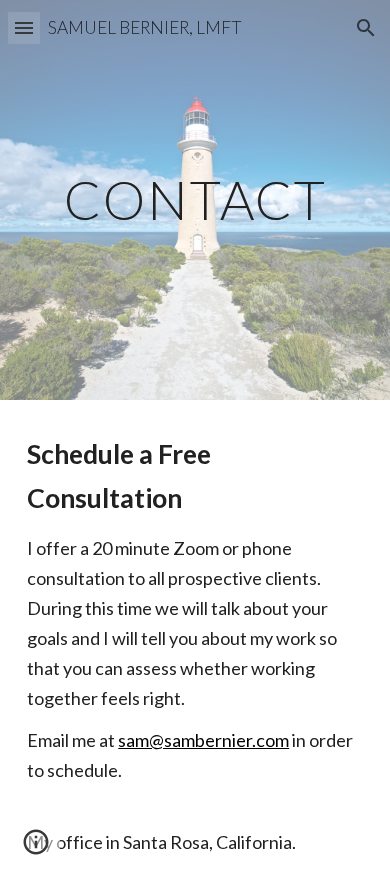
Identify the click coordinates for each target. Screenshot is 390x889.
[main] (195, 199)
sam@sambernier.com (203, 740)
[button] (24, 27)
